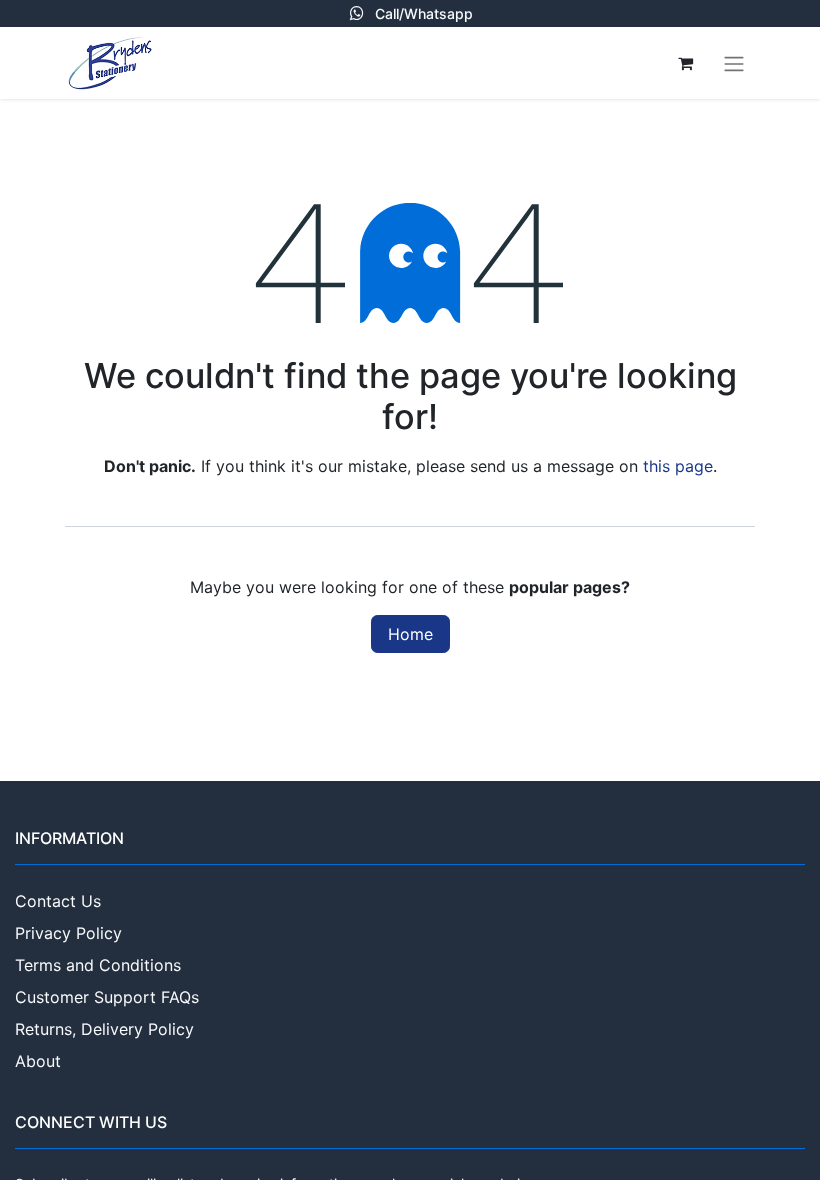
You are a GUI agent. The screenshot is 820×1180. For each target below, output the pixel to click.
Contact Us (58, 901)
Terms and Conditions (98, 965)
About (38, 1061)
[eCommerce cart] (685, 63)
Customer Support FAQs (107, 997)
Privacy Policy (68, 933)
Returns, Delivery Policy (104, 1029)
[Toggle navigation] (734, 63)
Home (410, 634)
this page (678, 466)
